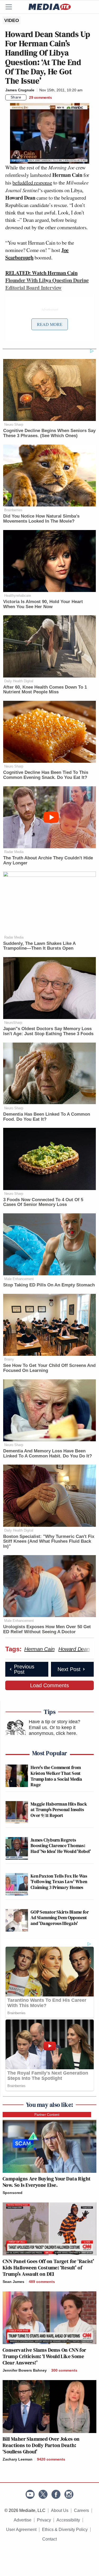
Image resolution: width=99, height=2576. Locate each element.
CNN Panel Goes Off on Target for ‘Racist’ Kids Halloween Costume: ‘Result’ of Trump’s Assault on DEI (48, 2268)
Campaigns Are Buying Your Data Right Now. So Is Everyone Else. (47, 2182)
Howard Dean (74, 1649)
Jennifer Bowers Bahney (25, 2370)
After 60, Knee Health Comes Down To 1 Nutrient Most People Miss (45, 690)
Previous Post (24, 1669)
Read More (50, 324)
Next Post (69, 1669)
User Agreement (21, 2530)
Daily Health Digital (19, 681)
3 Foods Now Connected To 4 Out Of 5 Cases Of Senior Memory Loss (43, 1202)
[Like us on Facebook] (56, 2494)
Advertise (23, 2520)
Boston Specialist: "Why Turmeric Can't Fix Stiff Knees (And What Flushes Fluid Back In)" (49, 1541)
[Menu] (12, 7)
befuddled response (32, 183)
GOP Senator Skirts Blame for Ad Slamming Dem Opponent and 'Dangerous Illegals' (60, 1918)
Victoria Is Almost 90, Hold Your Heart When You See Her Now (43, 604)
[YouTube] (30, 2494)
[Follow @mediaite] (43, 2494)
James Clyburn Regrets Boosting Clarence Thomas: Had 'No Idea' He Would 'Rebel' (61, 1846)
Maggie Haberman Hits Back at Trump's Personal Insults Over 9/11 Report (59, 1810)
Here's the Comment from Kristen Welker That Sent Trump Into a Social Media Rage (56, 1776)
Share (16, 97)
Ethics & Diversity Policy (65, 2530)
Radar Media (14, 852)
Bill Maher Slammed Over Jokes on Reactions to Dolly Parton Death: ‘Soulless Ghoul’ (41, 2445)
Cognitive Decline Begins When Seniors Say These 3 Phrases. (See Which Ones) (49, 433)
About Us (60, 2510)
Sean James (13, 2282)
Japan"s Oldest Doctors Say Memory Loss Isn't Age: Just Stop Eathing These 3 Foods (48, 1031)
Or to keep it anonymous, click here (52, 1730)
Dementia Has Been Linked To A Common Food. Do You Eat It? (47, 1117)
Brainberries (13, 510)
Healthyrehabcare (18, 596)
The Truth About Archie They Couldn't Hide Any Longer (48, 860)
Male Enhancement (19, 1279)
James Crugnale (20, 90)
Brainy (9, 1359)
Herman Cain (39, 1649)
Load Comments (49, 1685)
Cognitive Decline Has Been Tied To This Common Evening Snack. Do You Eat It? (46, 775)
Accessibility (68, 2520)
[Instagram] (69, 2494)
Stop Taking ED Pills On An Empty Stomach (49, 1285)
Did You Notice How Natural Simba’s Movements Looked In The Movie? (41, 519)
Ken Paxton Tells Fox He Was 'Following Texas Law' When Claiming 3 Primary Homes (59, 1882)
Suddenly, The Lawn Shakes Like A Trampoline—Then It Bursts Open (39, 946)
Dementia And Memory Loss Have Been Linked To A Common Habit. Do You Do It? (48, 1453)
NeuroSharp (13, 1023)
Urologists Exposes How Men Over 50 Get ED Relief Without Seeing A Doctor (47, 1629)
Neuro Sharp (14, 425)
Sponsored (13, 2193)
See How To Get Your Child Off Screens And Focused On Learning (49, 1368)
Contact (49, 2539)
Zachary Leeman (18, 2459)
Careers (81, 2510)
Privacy (44, 2520)
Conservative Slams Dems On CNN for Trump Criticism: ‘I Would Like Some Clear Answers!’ (44, 2356)
